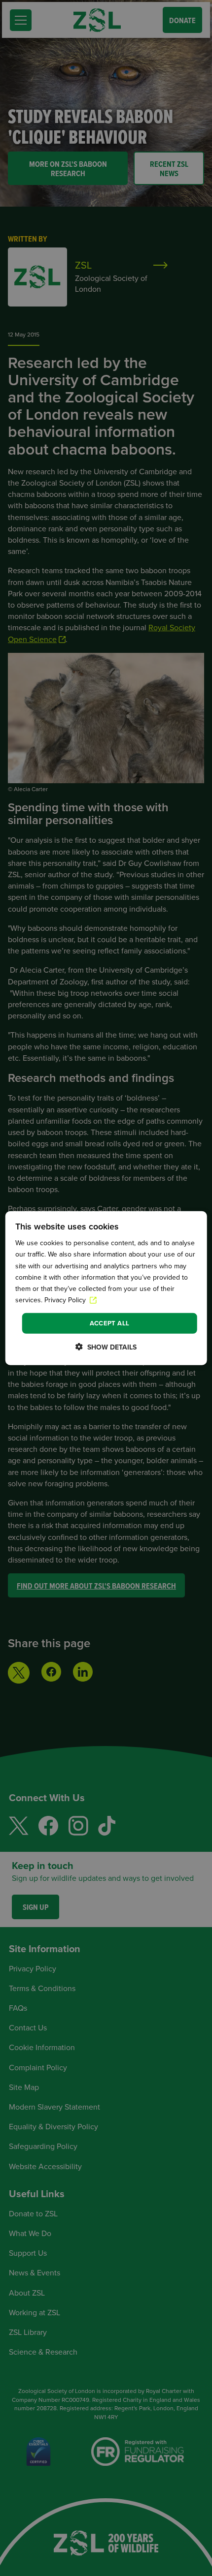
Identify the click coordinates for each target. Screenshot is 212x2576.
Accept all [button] (110, 1323)
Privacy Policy (66, 1300)
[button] (106, 1347)
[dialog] (106, 1288)
